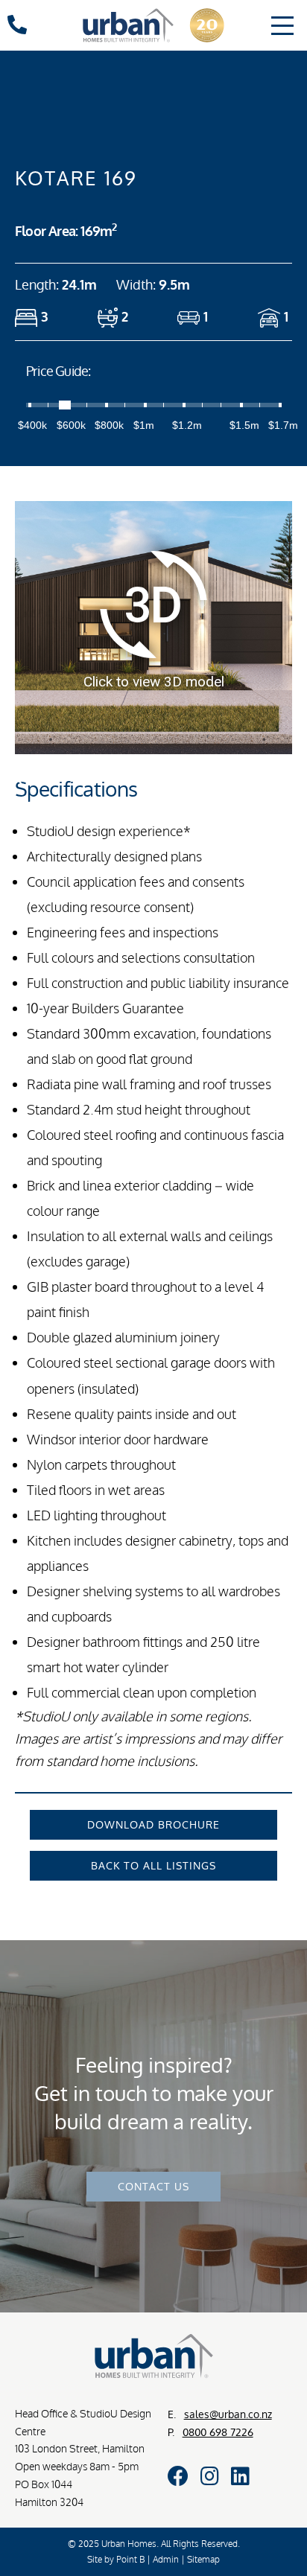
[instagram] (210, 2476)
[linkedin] (240, 2476)
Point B (130, 2559)
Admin (166, 2559)
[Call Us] (17, 28)
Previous (23, 773)
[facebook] (178, 2476)
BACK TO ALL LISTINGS (153, 1865)
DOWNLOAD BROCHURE (153, 1824)
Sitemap (203, 2559)
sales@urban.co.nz (228, 2414)
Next (288, 773)
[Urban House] (153, 29)
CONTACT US (153, 2186)
